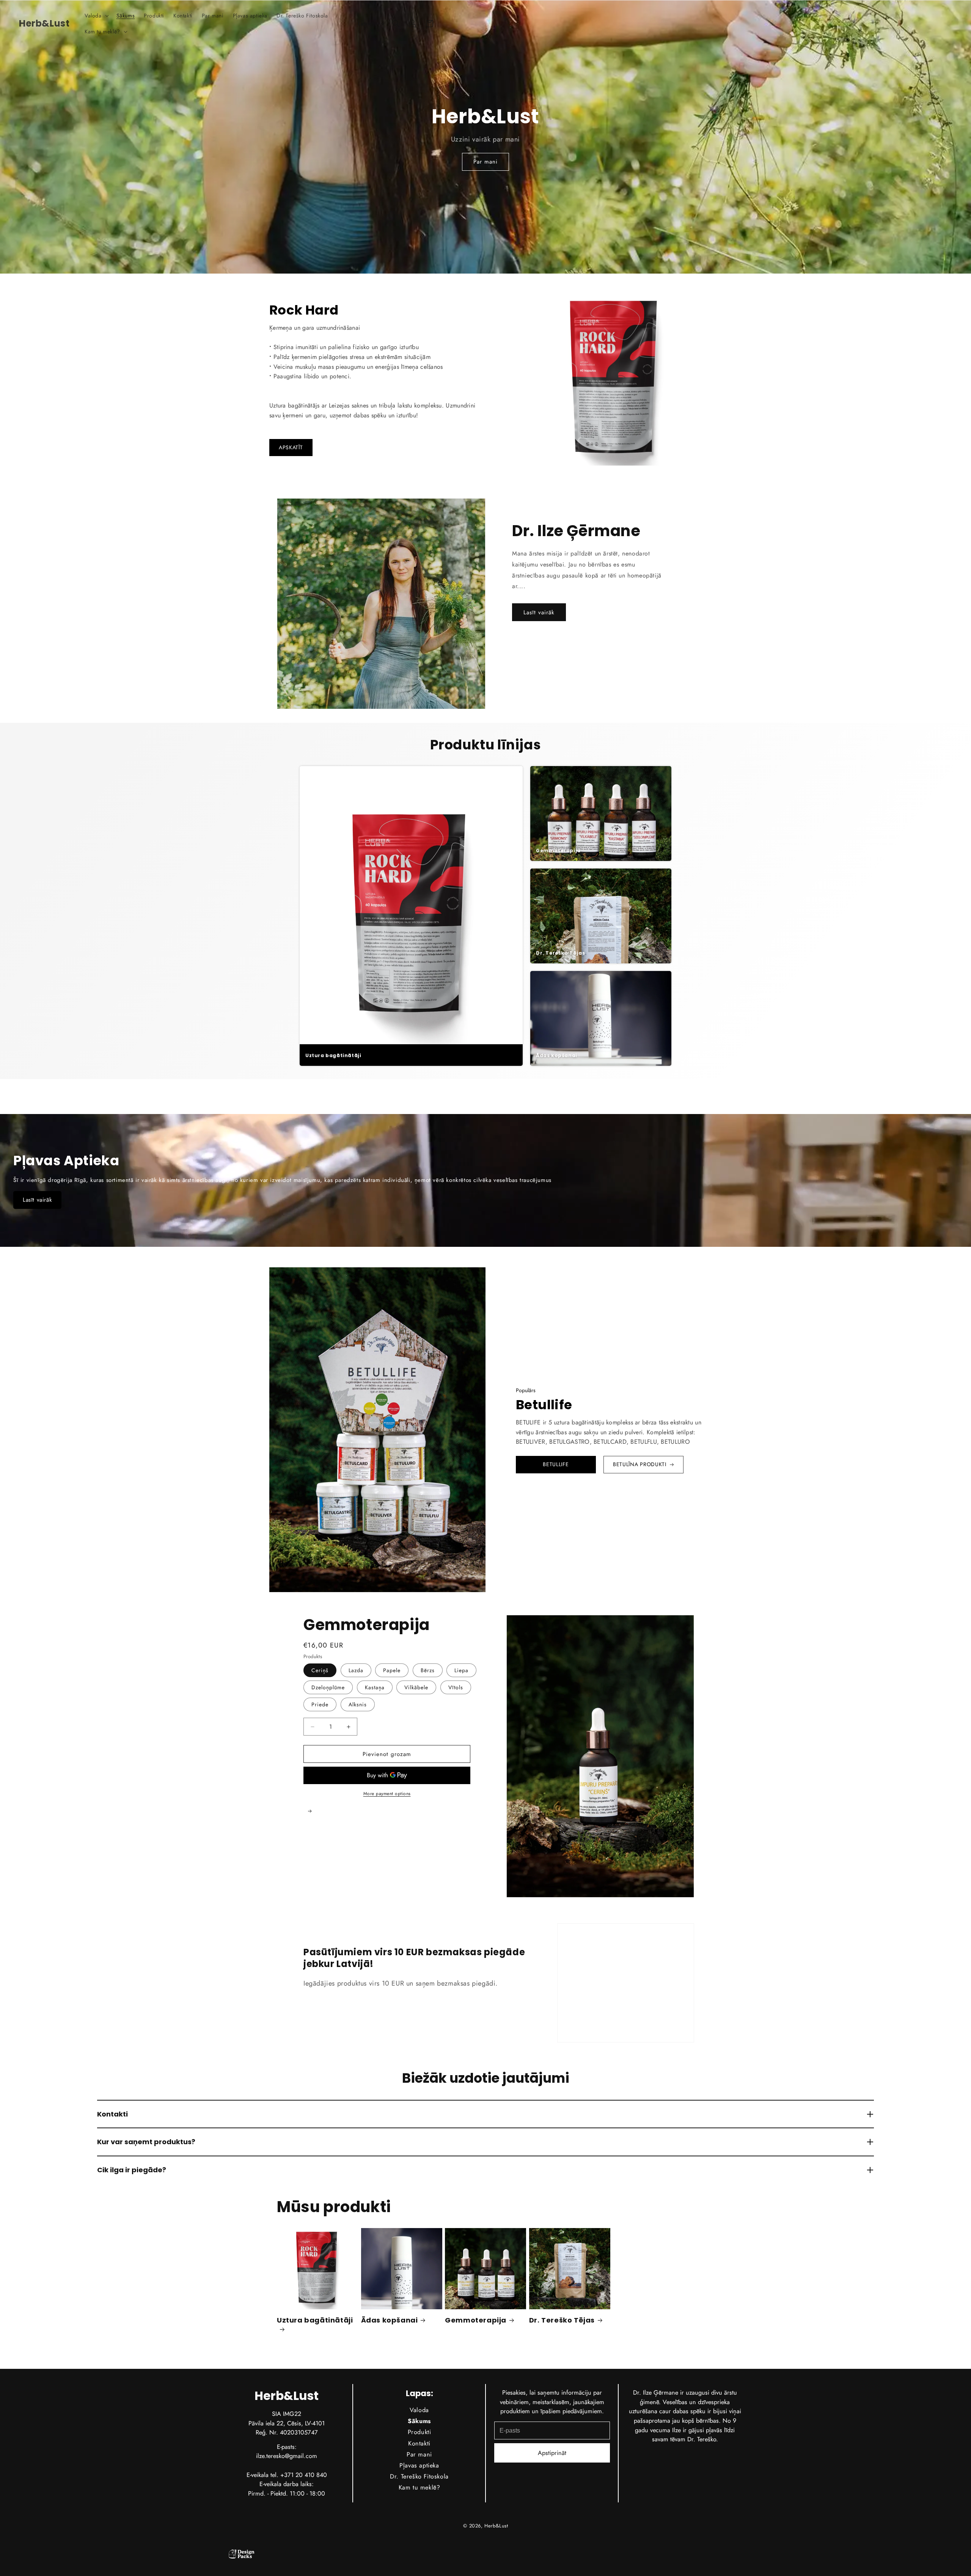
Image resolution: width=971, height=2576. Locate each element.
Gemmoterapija (476, 2320)
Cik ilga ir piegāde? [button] (132, 2170)
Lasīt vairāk (539, 612)
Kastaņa (375, 1687)
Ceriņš (320, 1670)
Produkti (419, 2432)
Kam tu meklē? (419, 2487)
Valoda (419, 2410)
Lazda (356, 1670)
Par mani (485, 162)
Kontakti (419, 2443)
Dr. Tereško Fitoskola (419, 2476)
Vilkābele (416, 1687)
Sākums (419, 2421)
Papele (392, 1670)
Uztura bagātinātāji (315, 2320)
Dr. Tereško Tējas (562, 2320)
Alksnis (358, 1704)
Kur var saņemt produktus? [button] (146, 2142)
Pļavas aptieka (419, 2465)
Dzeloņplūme (328, 1687)
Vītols (456, 1687)
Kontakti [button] (112, 2114)
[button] (96, 16)
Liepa (461, 1670)
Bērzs (428, 1670)
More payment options (387, 1794)
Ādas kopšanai (390, 2320)
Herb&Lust (496, 2526)
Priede (320, 1704)
